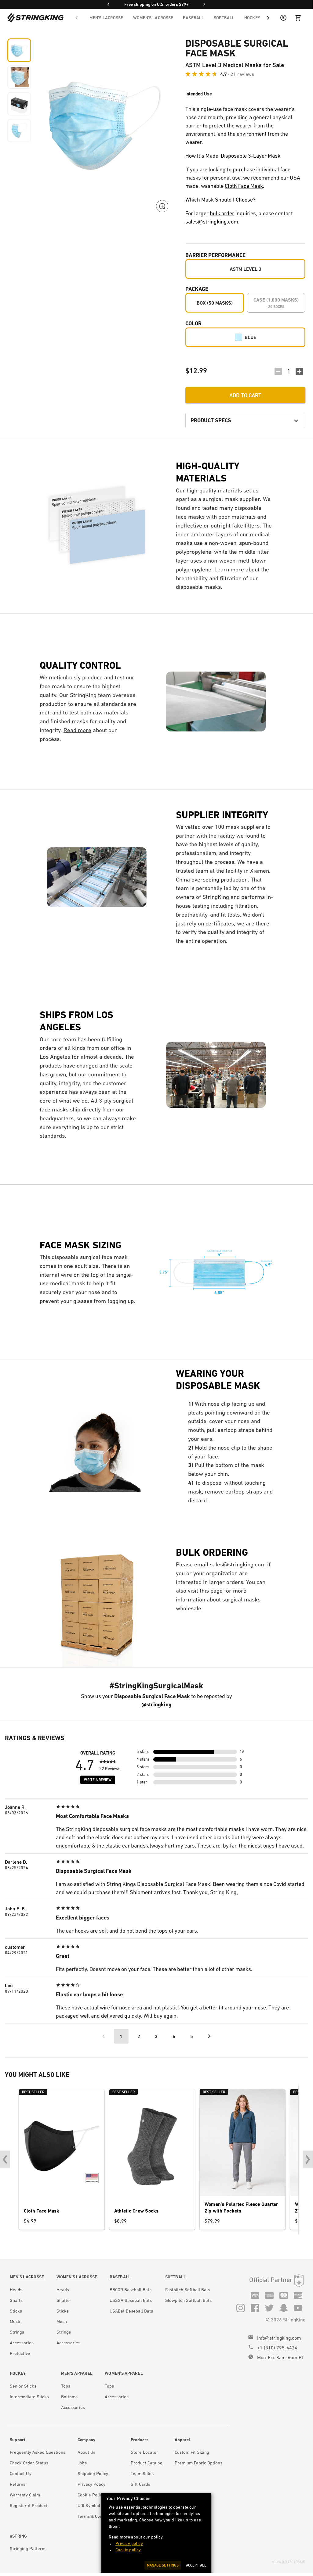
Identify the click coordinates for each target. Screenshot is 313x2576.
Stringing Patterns (28, 2549)
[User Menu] (283, 18)
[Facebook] (255, 2308)
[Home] (36, 18)
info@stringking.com (279, 2338)
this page (211, 1591)
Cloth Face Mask (244, 186)
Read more (77, 730)
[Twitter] (269, 2308)
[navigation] (172, 18)
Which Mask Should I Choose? (220, 200)
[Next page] (209, 2036)
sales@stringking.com (212, 222)
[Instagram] (241, 2308)
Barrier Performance (215, 255)
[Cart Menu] (298, 18)
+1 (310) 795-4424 (277, 2348)
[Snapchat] (284, 2308)
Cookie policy (128, 2550)
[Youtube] (298, 2308)
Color (193, 323)
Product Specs (211, 420)
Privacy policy (129, 2543)
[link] (27, 2277)
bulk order (222, 213)
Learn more (229, 569)
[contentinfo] (27, 2317)
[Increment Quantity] (299, 371)
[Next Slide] (308, 2159)
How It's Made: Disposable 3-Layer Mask (233, 156)
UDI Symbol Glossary (98, 2506)
